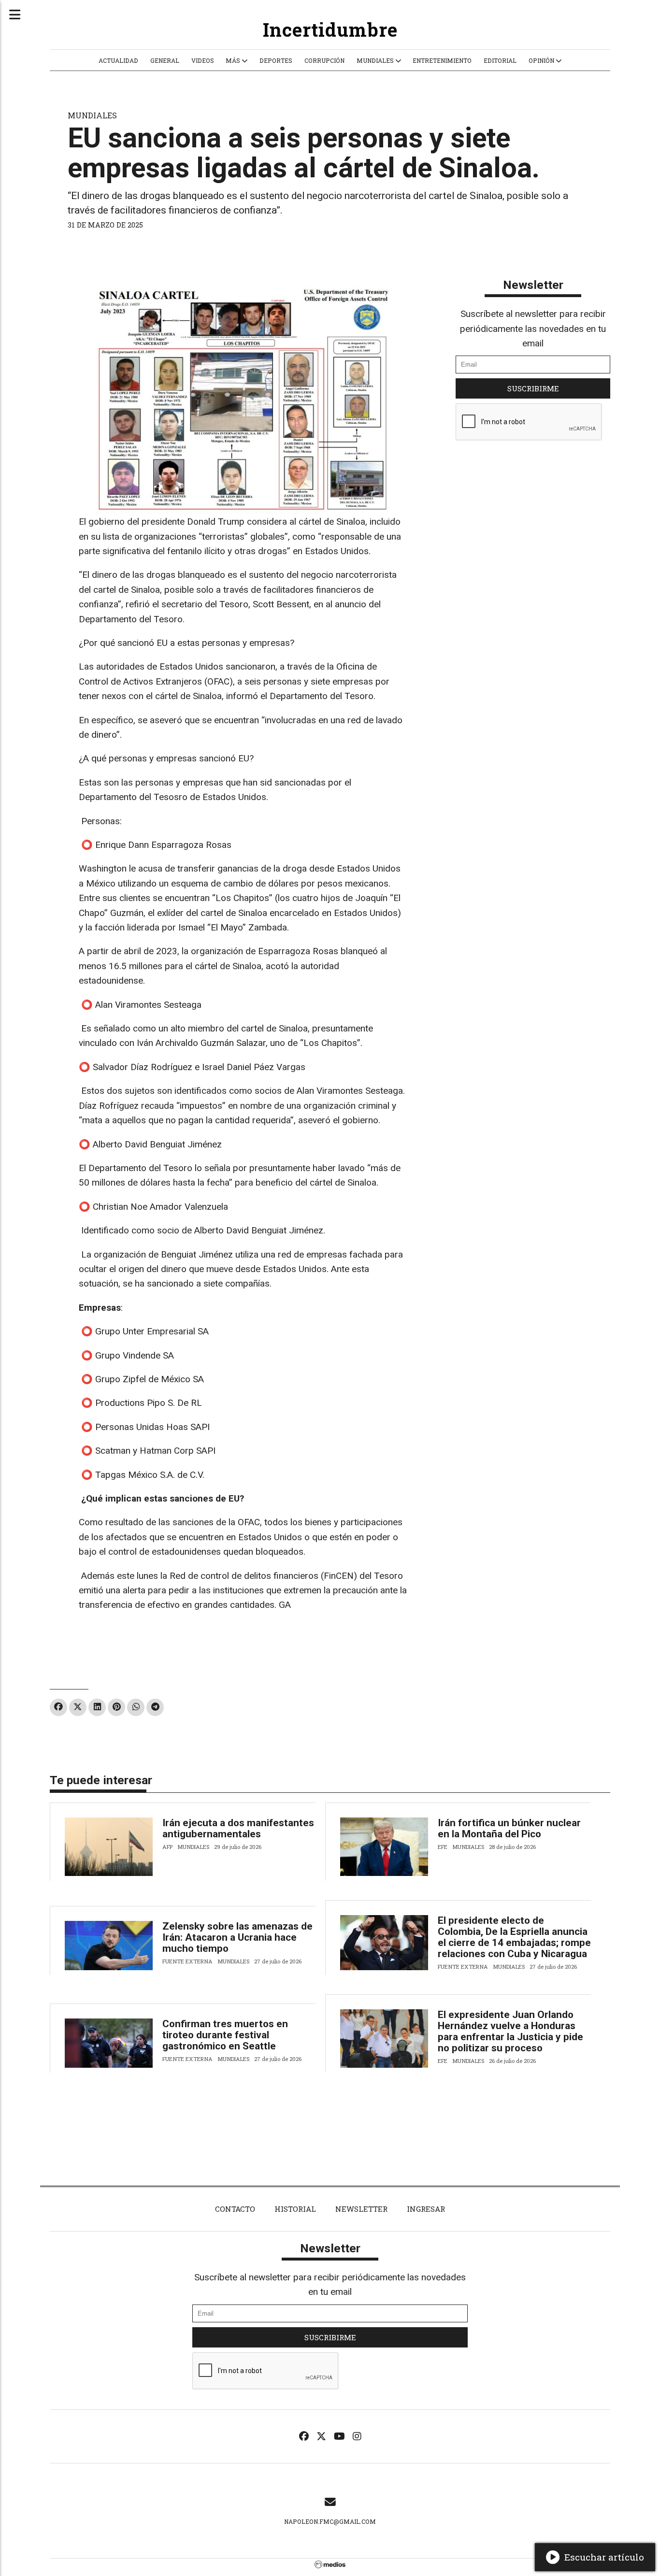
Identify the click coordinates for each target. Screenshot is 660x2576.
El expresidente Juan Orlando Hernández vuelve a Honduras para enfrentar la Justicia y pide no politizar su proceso (510, 2031)
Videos (203, 60)
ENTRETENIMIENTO (442, 60)
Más (234, 60)
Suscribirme (533, 388)
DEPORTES (276, 60)
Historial (295, 2209)
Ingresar (426, 2209)
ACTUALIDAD (118, 60)
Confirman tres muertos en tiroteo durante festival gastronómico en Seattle (225, 2035)
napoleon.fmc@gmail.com (330, 2521)
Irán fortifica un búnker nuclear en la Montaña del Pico (509, 1828)
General (165, 60)
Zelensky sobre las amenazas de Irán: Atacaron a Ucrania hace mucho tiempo (237, 1937)
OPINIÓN (542, 60)
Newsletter (533, 285)
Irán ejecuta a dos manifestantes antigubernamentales (238, 1828)
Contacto (235, 2209)
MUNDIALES (376, 60)
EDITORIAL (500, 60)
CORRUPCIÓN (324, 60)
